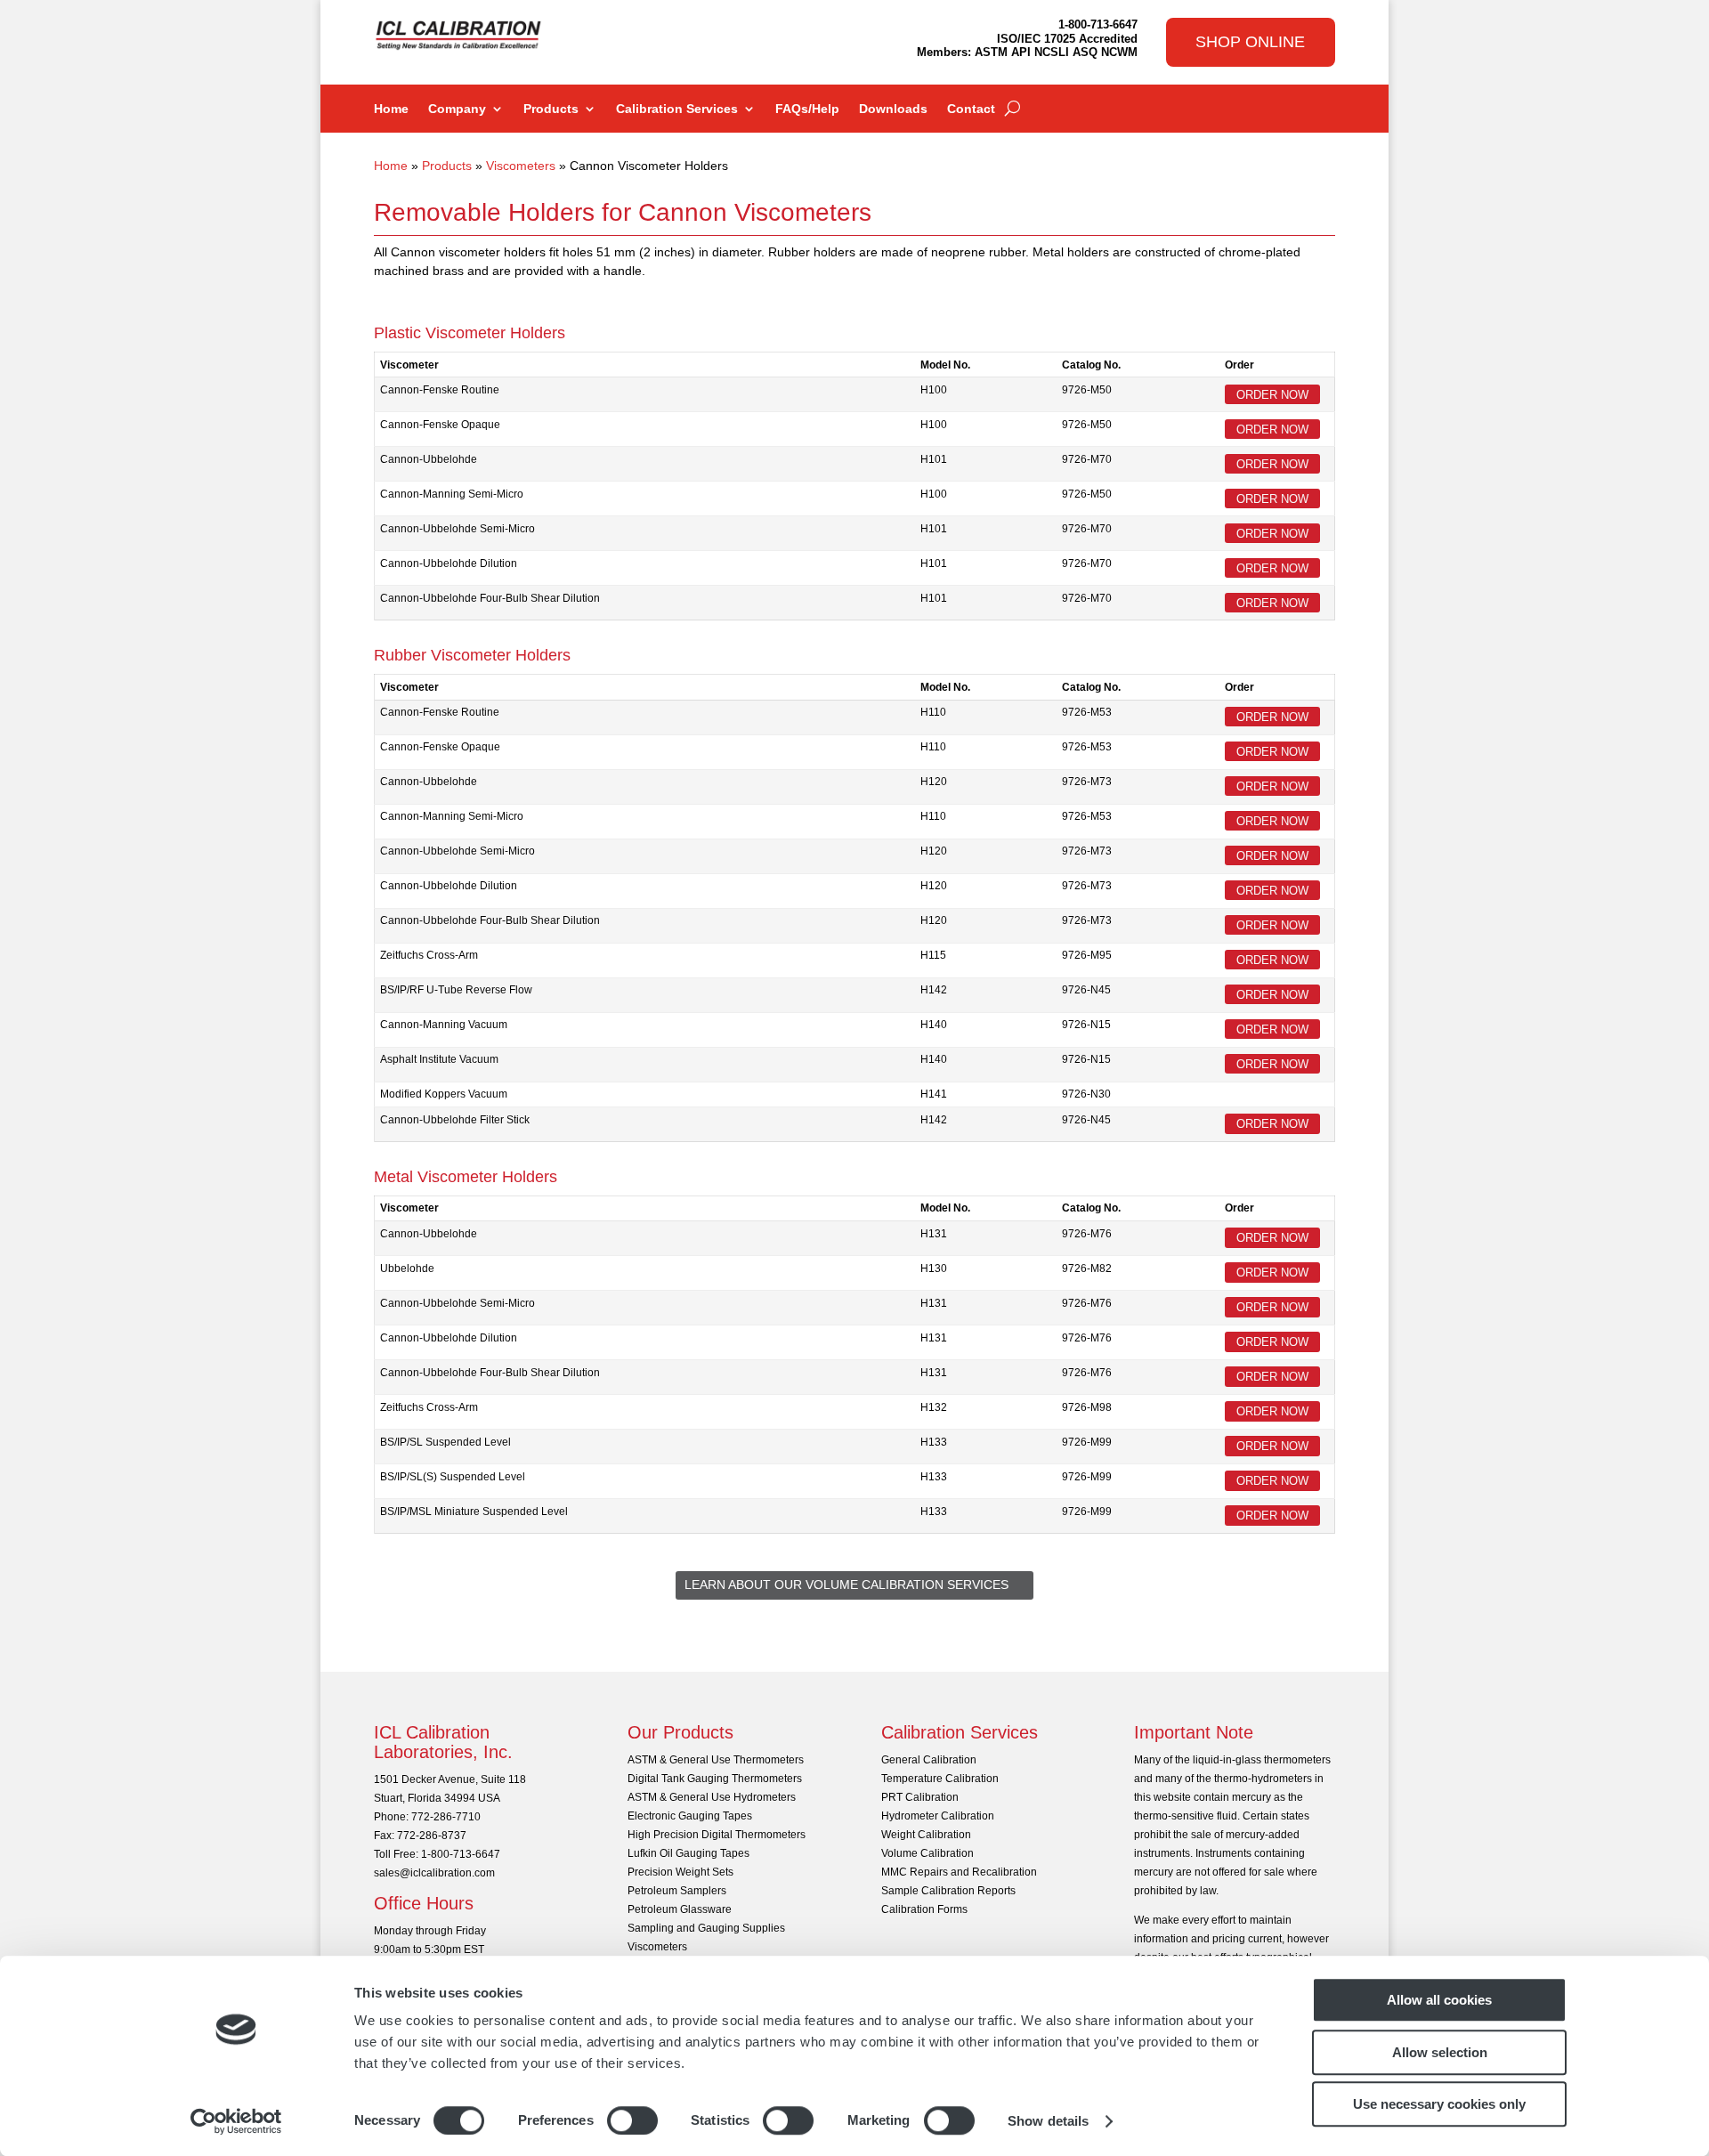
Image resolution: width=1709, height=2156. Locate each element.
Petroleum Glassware (680, 1909)
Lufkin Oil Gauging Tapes (688, 1853)
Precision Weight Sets (680, 1872)
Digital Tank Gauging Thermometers (715, 1779)
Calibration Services (677, 109)
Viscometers (521, 166)
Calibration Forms (924, 1909)
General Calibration (929, 1760)
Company (457, 109)
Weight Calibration (926, 1835)
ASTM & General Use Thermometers (716, 1760)
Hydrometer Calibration (938, 1816)
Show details (1048, 2121)
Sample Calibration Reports (948, 1891)
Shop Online (1250, 42)
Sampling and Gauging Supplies (706, 1928)
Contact (971, 109)
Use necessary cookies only (1439, 2104)
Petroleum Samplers (677, 1891)
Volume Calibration (927, 1853)
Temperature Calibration (940, 1779)
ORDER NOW (1272, 394)
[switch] (632, 2120)
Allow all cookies (1439, 2000)
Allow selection (1440, 2052)
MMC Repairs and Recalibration (959, 1872)
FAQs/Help (807, 109)
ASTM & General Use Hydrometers (712, 1797)
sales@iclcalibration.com (434, 1873)
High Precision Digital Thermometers (717, 1835)
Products (551, 109)
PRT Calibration (920, 1797)
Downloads (893, 109)
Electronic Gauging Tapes (690, 1816)
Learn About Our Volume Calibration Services (846, 1585)
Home (391, 109)
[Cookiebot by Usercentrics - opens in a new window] (236, 2121)
